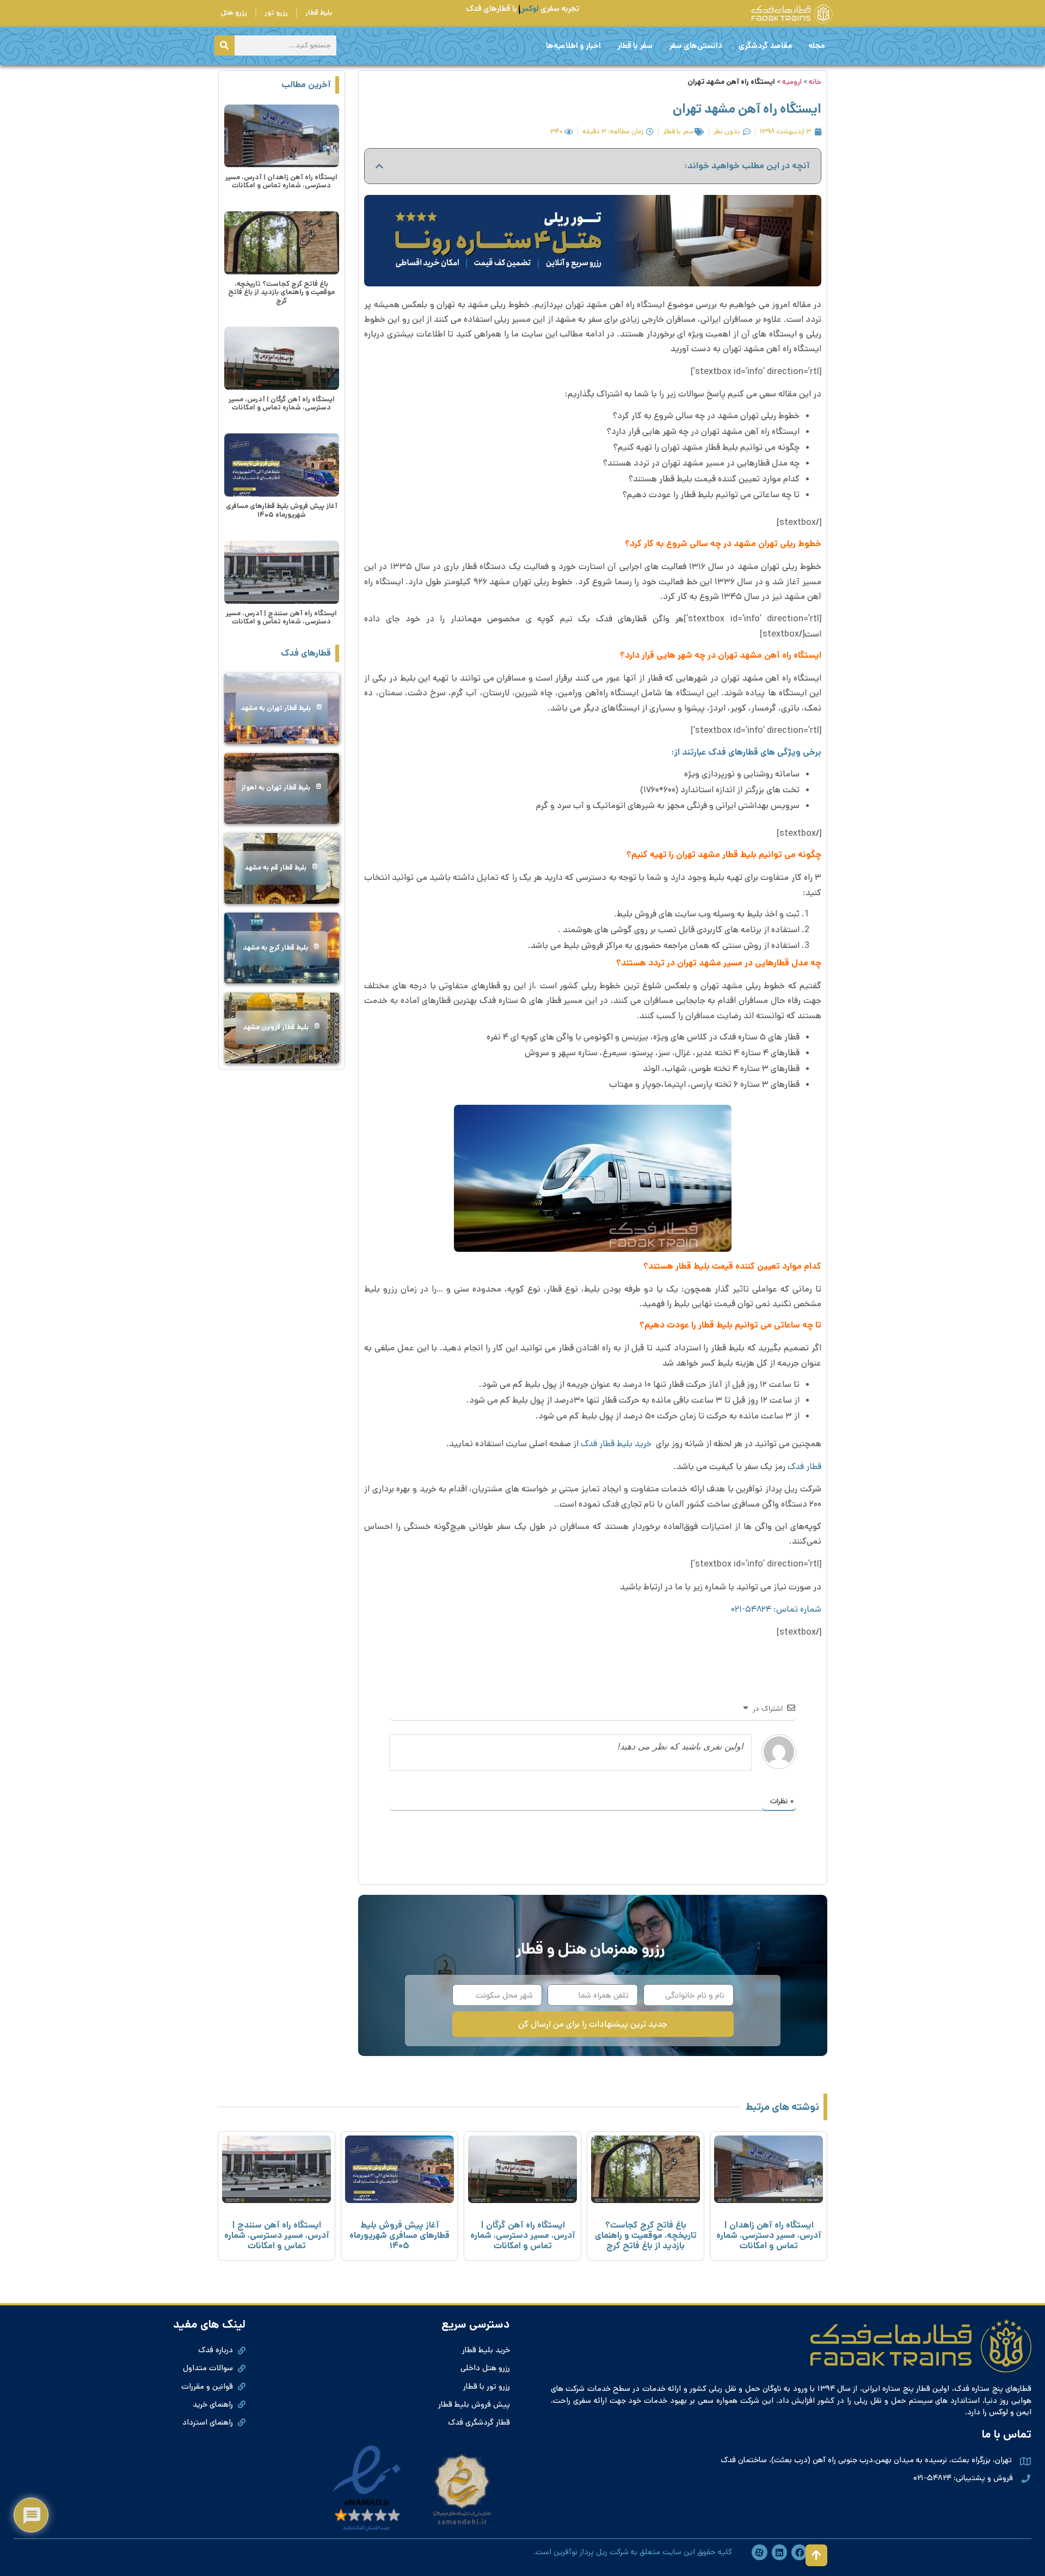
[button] (379, 166)
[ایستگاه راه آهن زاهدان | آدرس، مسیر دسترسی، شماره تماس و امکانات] (282, 136)
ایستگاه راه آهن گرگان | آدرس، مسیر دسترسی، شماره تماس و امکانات (282, 403)
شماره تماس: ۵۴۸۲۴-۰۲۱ (776, 1609)
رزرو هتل (234, 13)
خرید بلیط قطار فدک (617, 1444)
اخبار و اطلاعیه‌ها (573, 46)
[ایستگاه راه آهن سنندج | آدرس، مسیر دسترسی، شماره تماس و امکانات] (282, 572)
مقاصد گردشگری (765, 46)
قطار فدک (804, 1467)
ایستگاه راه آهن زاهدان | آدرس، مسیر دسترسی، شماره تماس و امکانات (281, 181)
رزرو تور (276, 13)
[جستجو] (225, 45)
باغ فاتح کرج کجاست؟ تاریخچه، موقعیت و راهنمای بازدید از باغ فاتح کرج (281, 292)
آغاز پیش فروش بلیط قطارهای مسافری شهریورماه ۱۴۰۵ (282, 510)
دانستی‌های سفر (696, 46)
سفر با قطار (635, 46)
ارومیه (792, 82)
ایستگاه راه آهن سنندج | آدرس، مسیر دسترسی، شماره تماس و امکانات (281, 617)
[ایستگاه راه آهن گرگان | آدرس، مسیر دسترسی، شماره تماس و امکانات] (282, 358)
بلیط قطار (319, 13)
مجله (816, 46)
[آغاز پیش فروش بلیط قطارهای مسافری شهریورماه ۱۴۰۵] (282, 465)
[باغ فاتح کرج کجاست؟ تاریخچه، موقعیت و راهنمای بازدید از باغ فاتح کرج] (282, 243)
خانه (815, 82)
